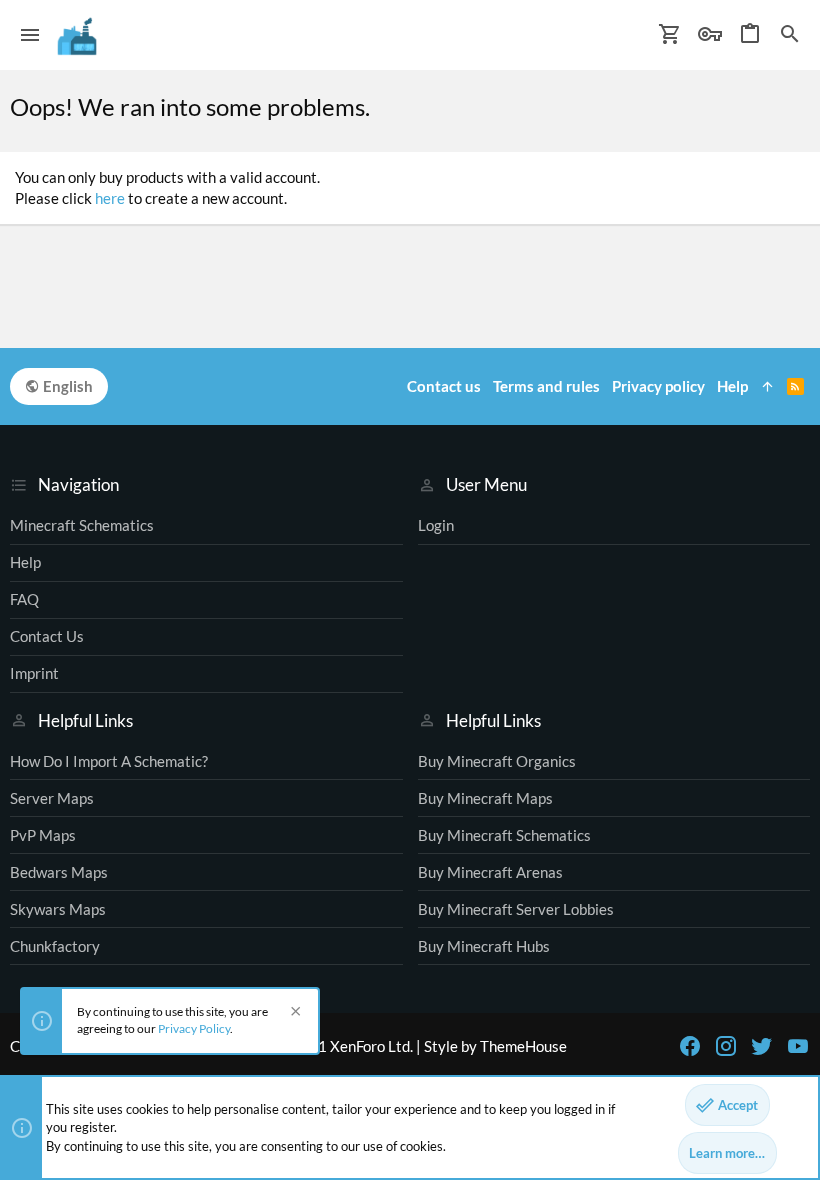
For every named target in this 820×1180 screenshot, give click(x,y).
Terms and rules (546, 386)
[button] (30, 35)
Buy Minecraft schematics (504, 835)
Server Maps (52, 798)
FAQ (24, 599)
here (110, 198)
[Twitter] (762, 1046)
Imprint (34, 673)
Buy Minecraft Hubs (484, 946)
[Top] (767, 386)
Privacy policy (658, 386)
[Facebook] (690, 1046)
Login (436, 525)
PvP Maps (43, 835)
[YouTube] (798, 1046)
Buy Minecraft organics (497, 761)
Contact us (47, 636)
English (66, 386)
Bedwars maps (59, 872)
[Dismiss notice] (293, 1013)
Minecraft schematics (82, 525)
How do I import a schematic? (109, 761)
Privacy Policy (194, 1028)
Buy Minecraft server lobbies (516, 909)
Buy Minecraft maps (485, 798)
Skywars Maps (58, 909)
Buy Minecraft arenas (490, 872)
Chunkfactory (55, 946)
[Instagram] (726, 1046)
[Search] (790, 35)
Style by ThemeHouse (495, 1046)
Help (25, 562)
